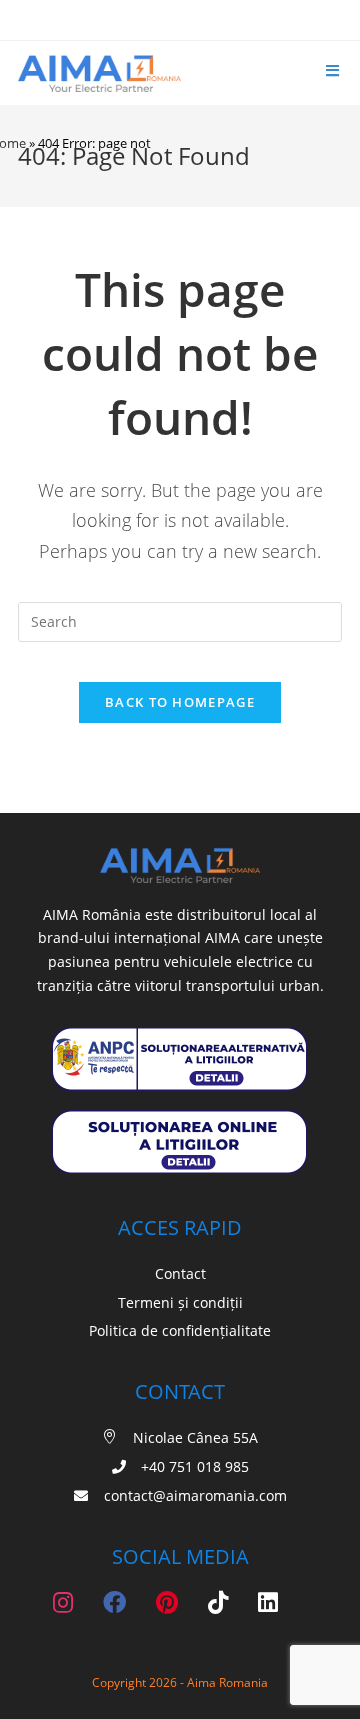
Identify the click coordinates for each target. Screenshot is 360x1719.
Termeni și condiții (180, 1302)
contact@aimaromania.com (193, 1495)
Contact (180, 1273)
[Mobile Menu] (334, 71)
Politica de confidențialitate (180, 1330)
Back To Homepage (180, 702)
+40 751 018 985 (195, 1466)
